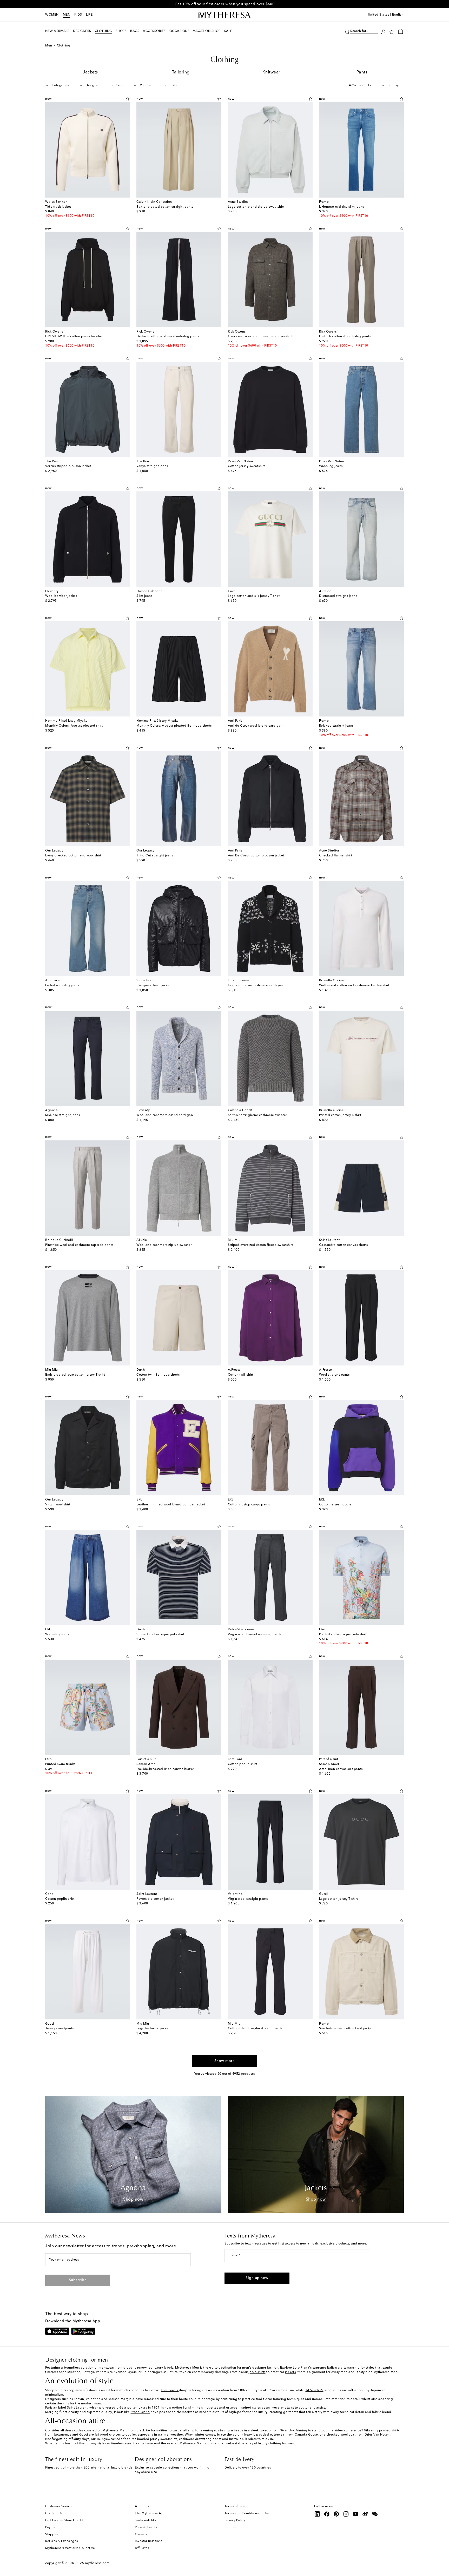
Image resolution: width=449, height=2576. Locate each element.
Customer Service (59, 2506)
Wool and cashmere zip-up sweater (164, 1245)
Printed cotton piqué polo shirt (343, 1634)
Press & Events (146, 2527)
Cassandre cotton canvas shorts (344, 1245)
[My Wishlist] (392, 31)
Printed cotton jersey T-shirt (340, 1115)
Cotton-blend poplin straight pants (255, 2029)
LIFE (89, 15)
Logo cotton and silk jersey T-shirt (254, 596)
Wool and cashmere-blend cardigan (165, 1115)
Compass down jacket (154, 985)
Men (67, 15)
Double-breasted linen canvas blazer (165, 1769)
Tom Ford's (170, 2390)
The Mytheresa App (150, 2513)
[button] (347, 31)
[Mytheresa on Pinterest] (336, 2514)
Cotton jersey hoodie (335, 1505)
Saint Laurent (77, 2408)
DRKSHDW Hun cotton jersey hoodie (74, 336)
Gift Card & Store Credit (64, 2520)
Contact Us (54, 2513)
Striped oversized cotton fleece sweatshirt (260, 1245)
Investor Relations (148, 2541)
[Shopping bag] (401, 31)
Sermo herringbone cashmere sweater (257, 1115)
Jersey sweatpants (60, 2029)
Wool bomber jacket (61, 596)
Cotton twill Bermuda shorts (158, 1375)
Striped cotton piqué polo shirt (160, 1634)
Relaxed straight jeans (336, 726)
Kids (78, 15)
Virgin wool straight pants (248, 1899)
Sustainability (145, 2520)
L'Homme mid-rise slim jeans (342, 207)
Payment (52, 2527)
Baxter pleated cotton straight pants (165, 207)
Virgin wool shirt (58, 1505)
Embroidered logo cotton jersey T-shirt (75, 1375)
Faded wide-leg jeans (62, 985)
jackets (290, 2372)
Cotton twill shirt (241, 1375)
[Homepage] (224, 15)
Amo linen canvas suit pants (341, 1769)
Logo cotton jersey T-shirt (339, 1899)
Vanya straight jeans (152, 466)
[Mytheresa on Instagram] (346, 2514)
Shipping (52, 2534)
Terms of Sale (235, 2506)
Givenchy (287, 2431)
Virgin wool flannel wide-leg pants (255, 1634)
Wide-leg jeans (331, 466)
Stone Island (140, 2412)
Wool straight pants (334, 1375)
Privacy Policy (235, 2520)
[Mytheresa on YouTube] (356, 2514)
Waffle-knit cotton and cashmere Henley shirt (354, 985)
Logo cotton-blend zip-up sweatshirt (256, 207)
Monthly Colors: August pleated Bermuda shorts (174, 726)
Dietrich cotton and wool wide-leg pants (168, 336)
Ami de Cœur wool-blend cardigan (255, 726)
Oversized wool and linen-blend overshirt (260, 336)
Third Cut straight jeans (155, 856)
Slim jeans (144, 596)
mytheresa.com (97, 2563)
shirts (396, 2431)
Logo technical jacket (153, 2029)
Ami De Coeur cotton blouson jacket (256, 856)
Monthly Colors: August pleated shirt (74, 726)
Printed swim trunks (60, 1764)
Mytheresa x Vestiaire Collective (70, 2548)
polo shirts (257, 2372)
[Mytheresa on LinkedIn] (317, 2514)
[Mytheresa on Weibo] (365, 2514)
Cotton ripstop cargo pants (249, 1505)
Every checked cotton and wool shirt (73, 856)
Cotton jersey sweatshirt (246, 466)
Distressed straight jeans (338, 596)
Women (52, 15)
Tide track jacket (58, 207)
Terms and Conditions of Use (247, 2513)
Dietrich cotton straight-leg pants (345, 336)
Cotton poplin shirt (243, 1764)
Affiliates (142, 2548)
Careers (141, 2534)
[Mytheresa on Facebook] (327, 2514)
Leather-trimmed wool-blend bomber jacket (171, 1505)
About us (142, 2506)
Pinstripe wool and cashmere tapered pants (79, 1245)
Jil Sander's (315, 2390)
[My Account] (383, 31)
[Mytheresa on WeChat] (375, 2514)
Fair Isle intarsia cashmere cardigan (255, 985)
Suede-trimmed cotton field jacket (346, 2029)
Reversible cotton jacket (155, 1899)
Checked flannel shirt (336, 856)
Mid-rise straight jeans (63, 1115)
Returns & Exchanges (62, 2541)
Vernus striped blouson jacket (68, 466)
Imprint (230, 2527)
